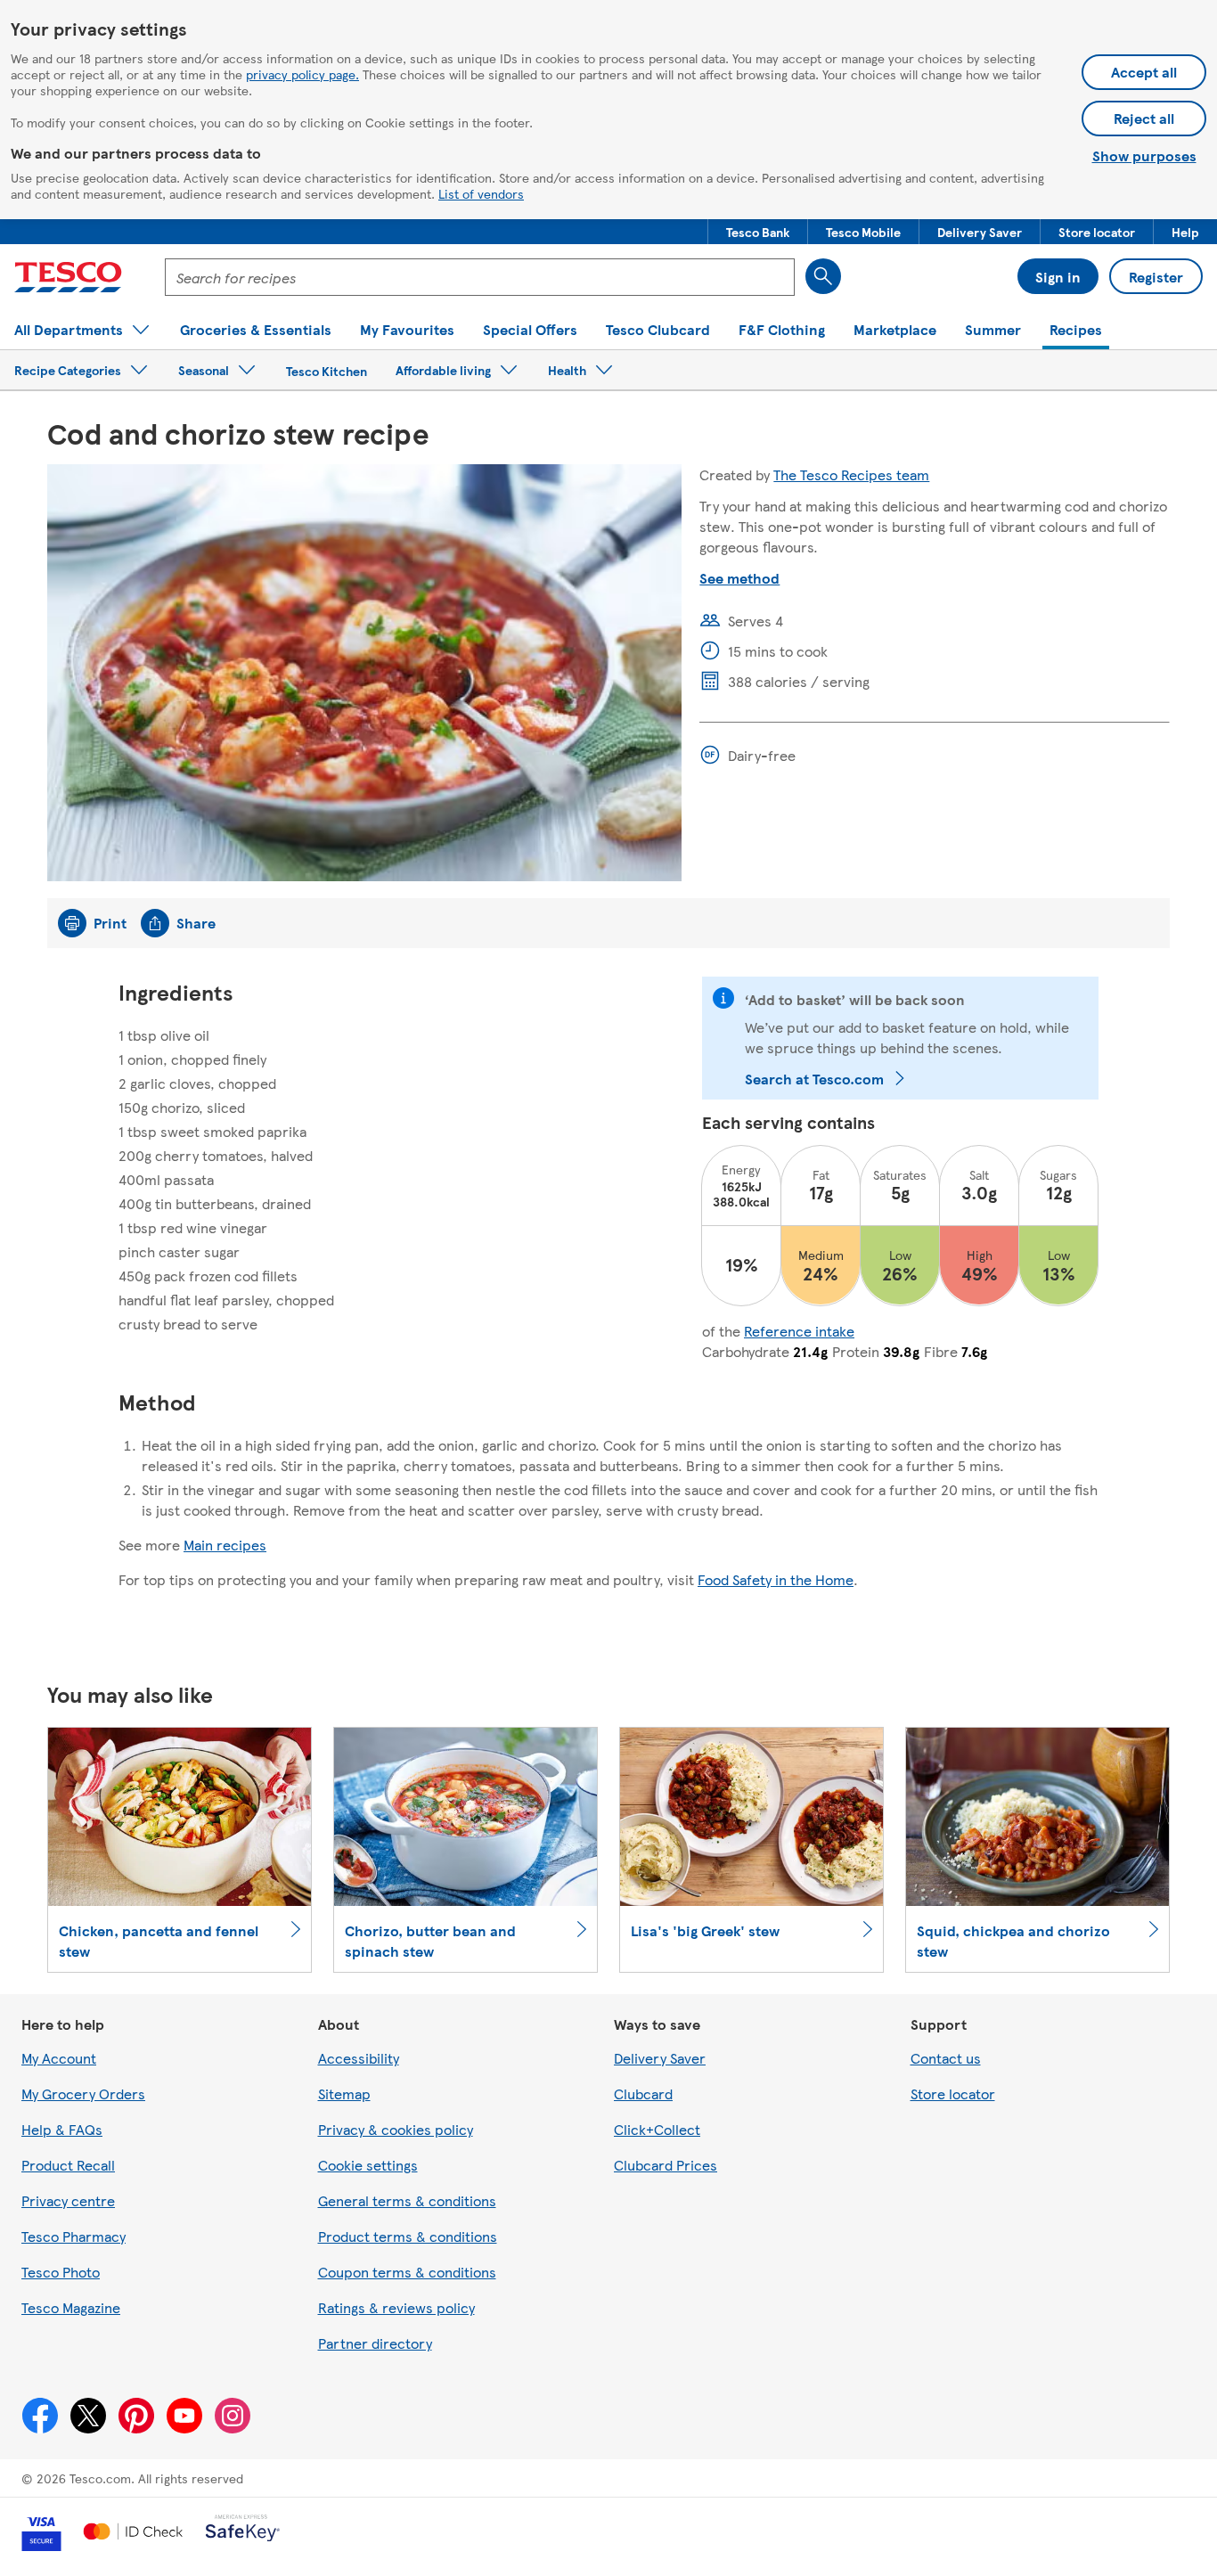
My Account (59, 2058)
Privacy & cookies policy (396, 2129)
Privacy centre (68, 2200)
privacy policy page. (302, 74)
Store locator (953, 2094)
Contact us (946, 2058)
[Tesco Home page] (68, 277)
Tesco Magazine (71, 2307)
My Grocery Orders (83, 2094)
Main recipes (225, 1545)
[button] (758, 232)
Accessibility (359, 2058)
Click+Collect (657, 2129)
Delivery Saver (660, 2058)
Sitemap (344, 2094)
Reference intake (799, 1331)
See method (739, 578)
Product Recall (68, 2165)
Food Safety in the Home (776, 1579)
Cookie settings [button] (368, 2165)
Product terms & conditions (408, 2236)
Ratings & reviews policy (396, 2307)
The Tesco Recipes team (851, 474)
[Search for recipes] (823, 276)
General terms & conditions (407, 2200)
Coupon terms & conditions (407, 2272)
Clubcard (643, 2094)
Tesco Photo (61, 2272)
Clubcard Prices (666, 2165)
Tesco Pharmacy (74, 2236)
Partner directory (375, 2343)
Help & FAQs (62, 2129)
